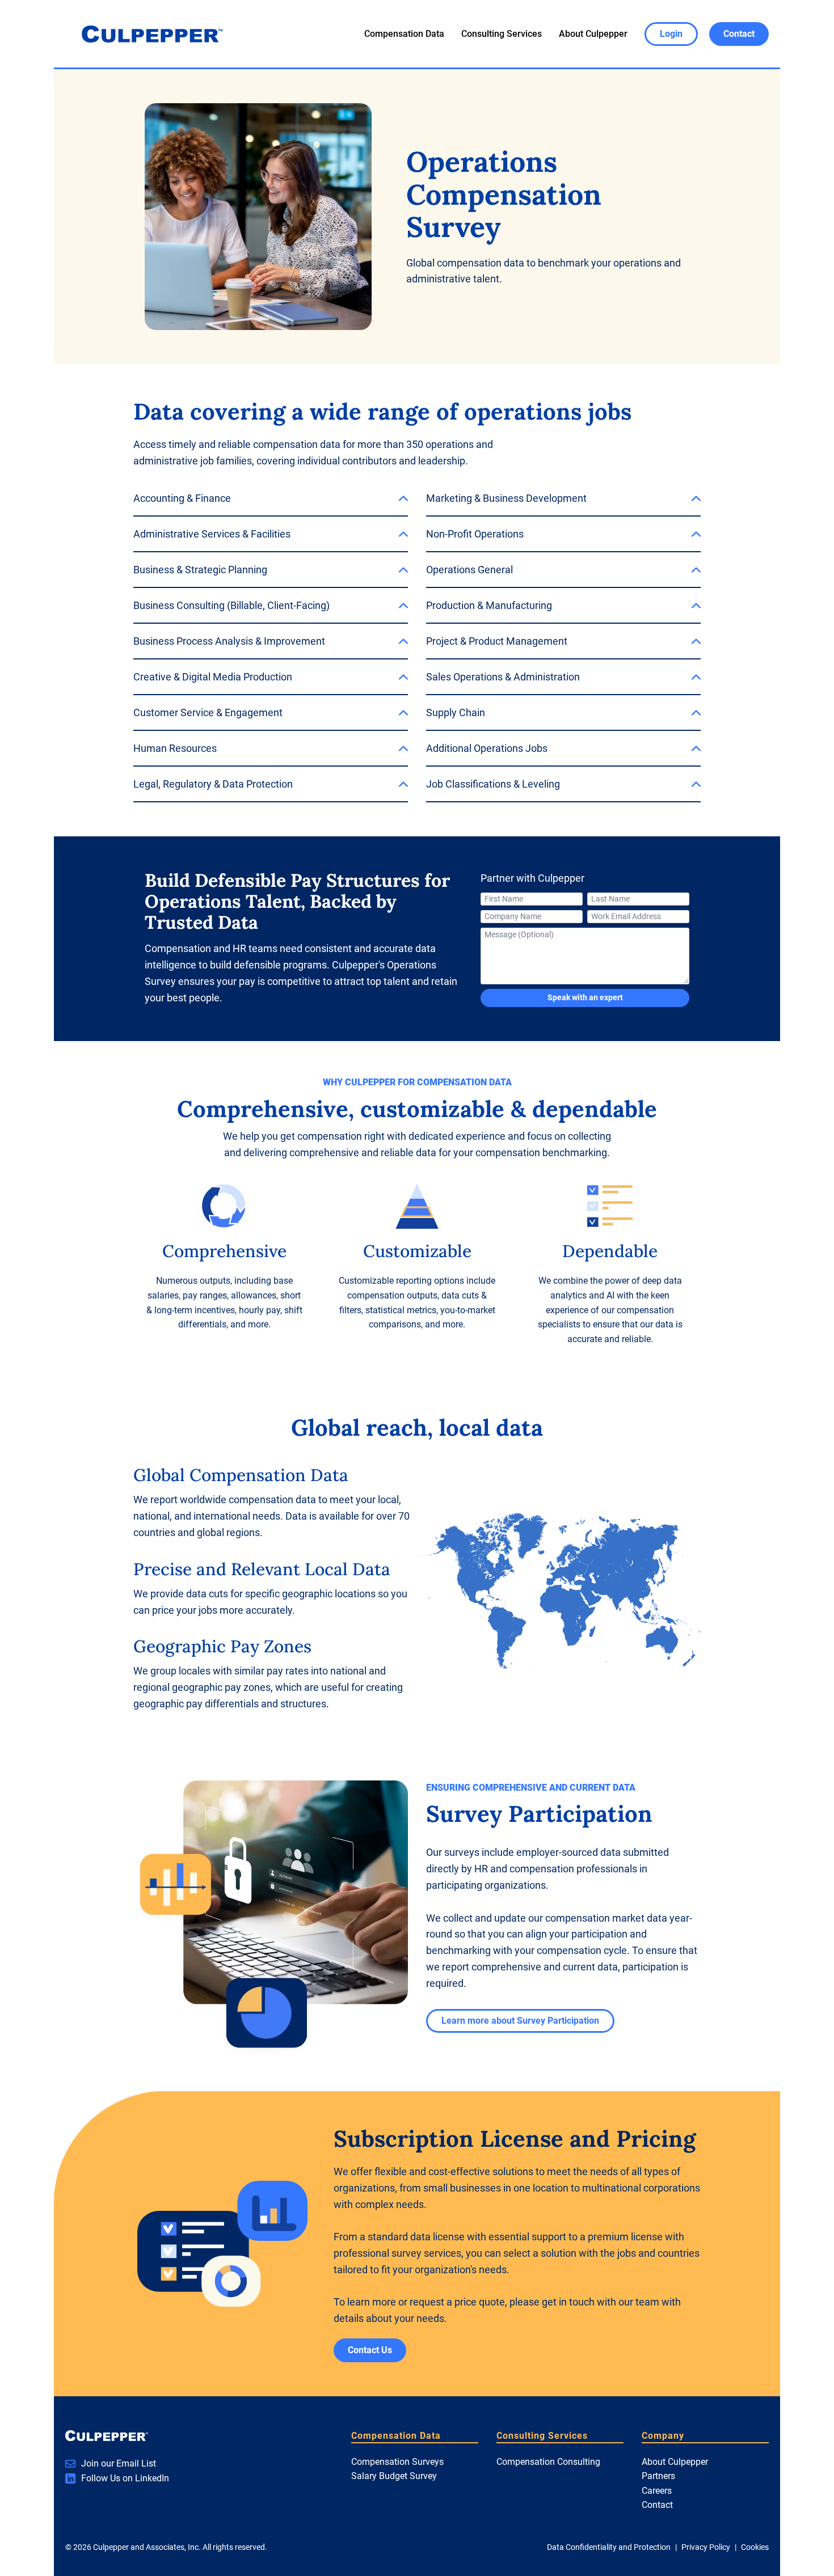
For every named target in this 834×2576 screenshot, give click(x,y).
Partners (658, 2476)
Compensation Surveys (397, 2462)
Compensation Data (404, 34)
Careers (657, 2491)
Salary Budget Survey (394, 2476)
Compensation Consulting (548, 2462)
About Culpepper (593, 34)
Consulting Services (502, 34)
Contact (657, 2505)
